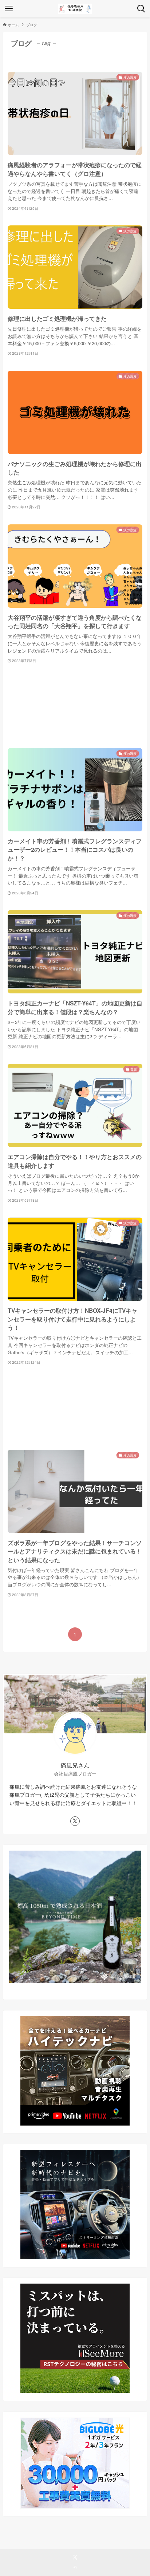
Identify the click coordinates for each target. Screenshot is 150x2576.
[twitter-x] (75, 1821)
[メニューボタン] (9, 9)
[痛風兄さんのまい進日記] (75, 9)
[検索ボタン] (141, 9)
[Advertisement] (75, 706)
